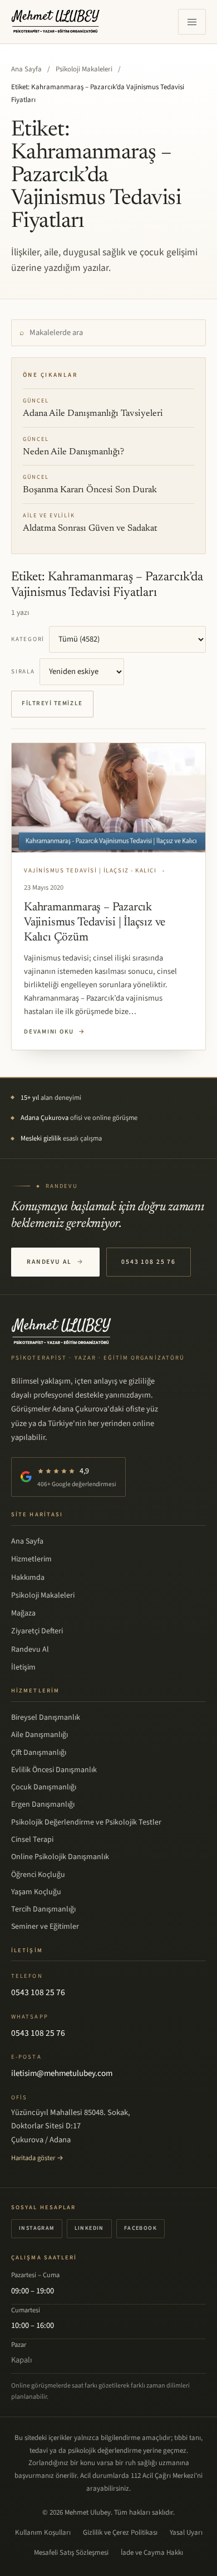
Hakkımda (28, 1578)
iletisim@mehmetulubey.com (62, 2073)
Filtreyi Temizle (52, 703)
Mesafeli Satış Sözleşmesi (71, 2553)
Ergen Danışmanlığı (43, 1804)
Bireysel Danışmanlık (46, 1718)
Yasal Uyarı (186, 2533)
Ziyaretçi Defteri (37, 1631)
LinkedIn (89, 2228)
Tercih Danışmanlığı (43, 1909)
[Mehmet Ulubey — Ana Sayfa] (56, 22)
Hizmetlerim (31, 1559)
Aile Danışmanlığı (40, 1735)
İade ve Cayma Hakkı (152, 2553)
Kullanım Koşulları (43, 2533)
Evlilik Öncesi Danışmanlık (54, 1770)
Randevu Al (55, 1262)
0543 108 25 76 (149, 1262)
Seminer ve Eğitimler (45, 1927)
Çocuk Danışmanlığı (44, 1787)
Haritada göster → (37, 2158)
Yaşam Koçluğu (36, 1892)
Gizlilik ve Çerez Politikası (120, 2533)
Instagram (37, 2228)
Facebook (140, 2228)
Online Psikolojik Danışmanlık (60, 1857)
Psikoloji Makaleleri (84, 69)
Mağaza (23, 1613)
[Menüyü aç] (192, 22)
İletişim (23, 1667)
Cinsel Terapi (32, 1840)
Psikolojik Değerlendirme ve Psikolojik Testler (86, 1822)
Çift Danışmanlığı (39, 1753)
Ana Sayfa (26, 69)
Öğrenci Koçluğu (38, 1875)
